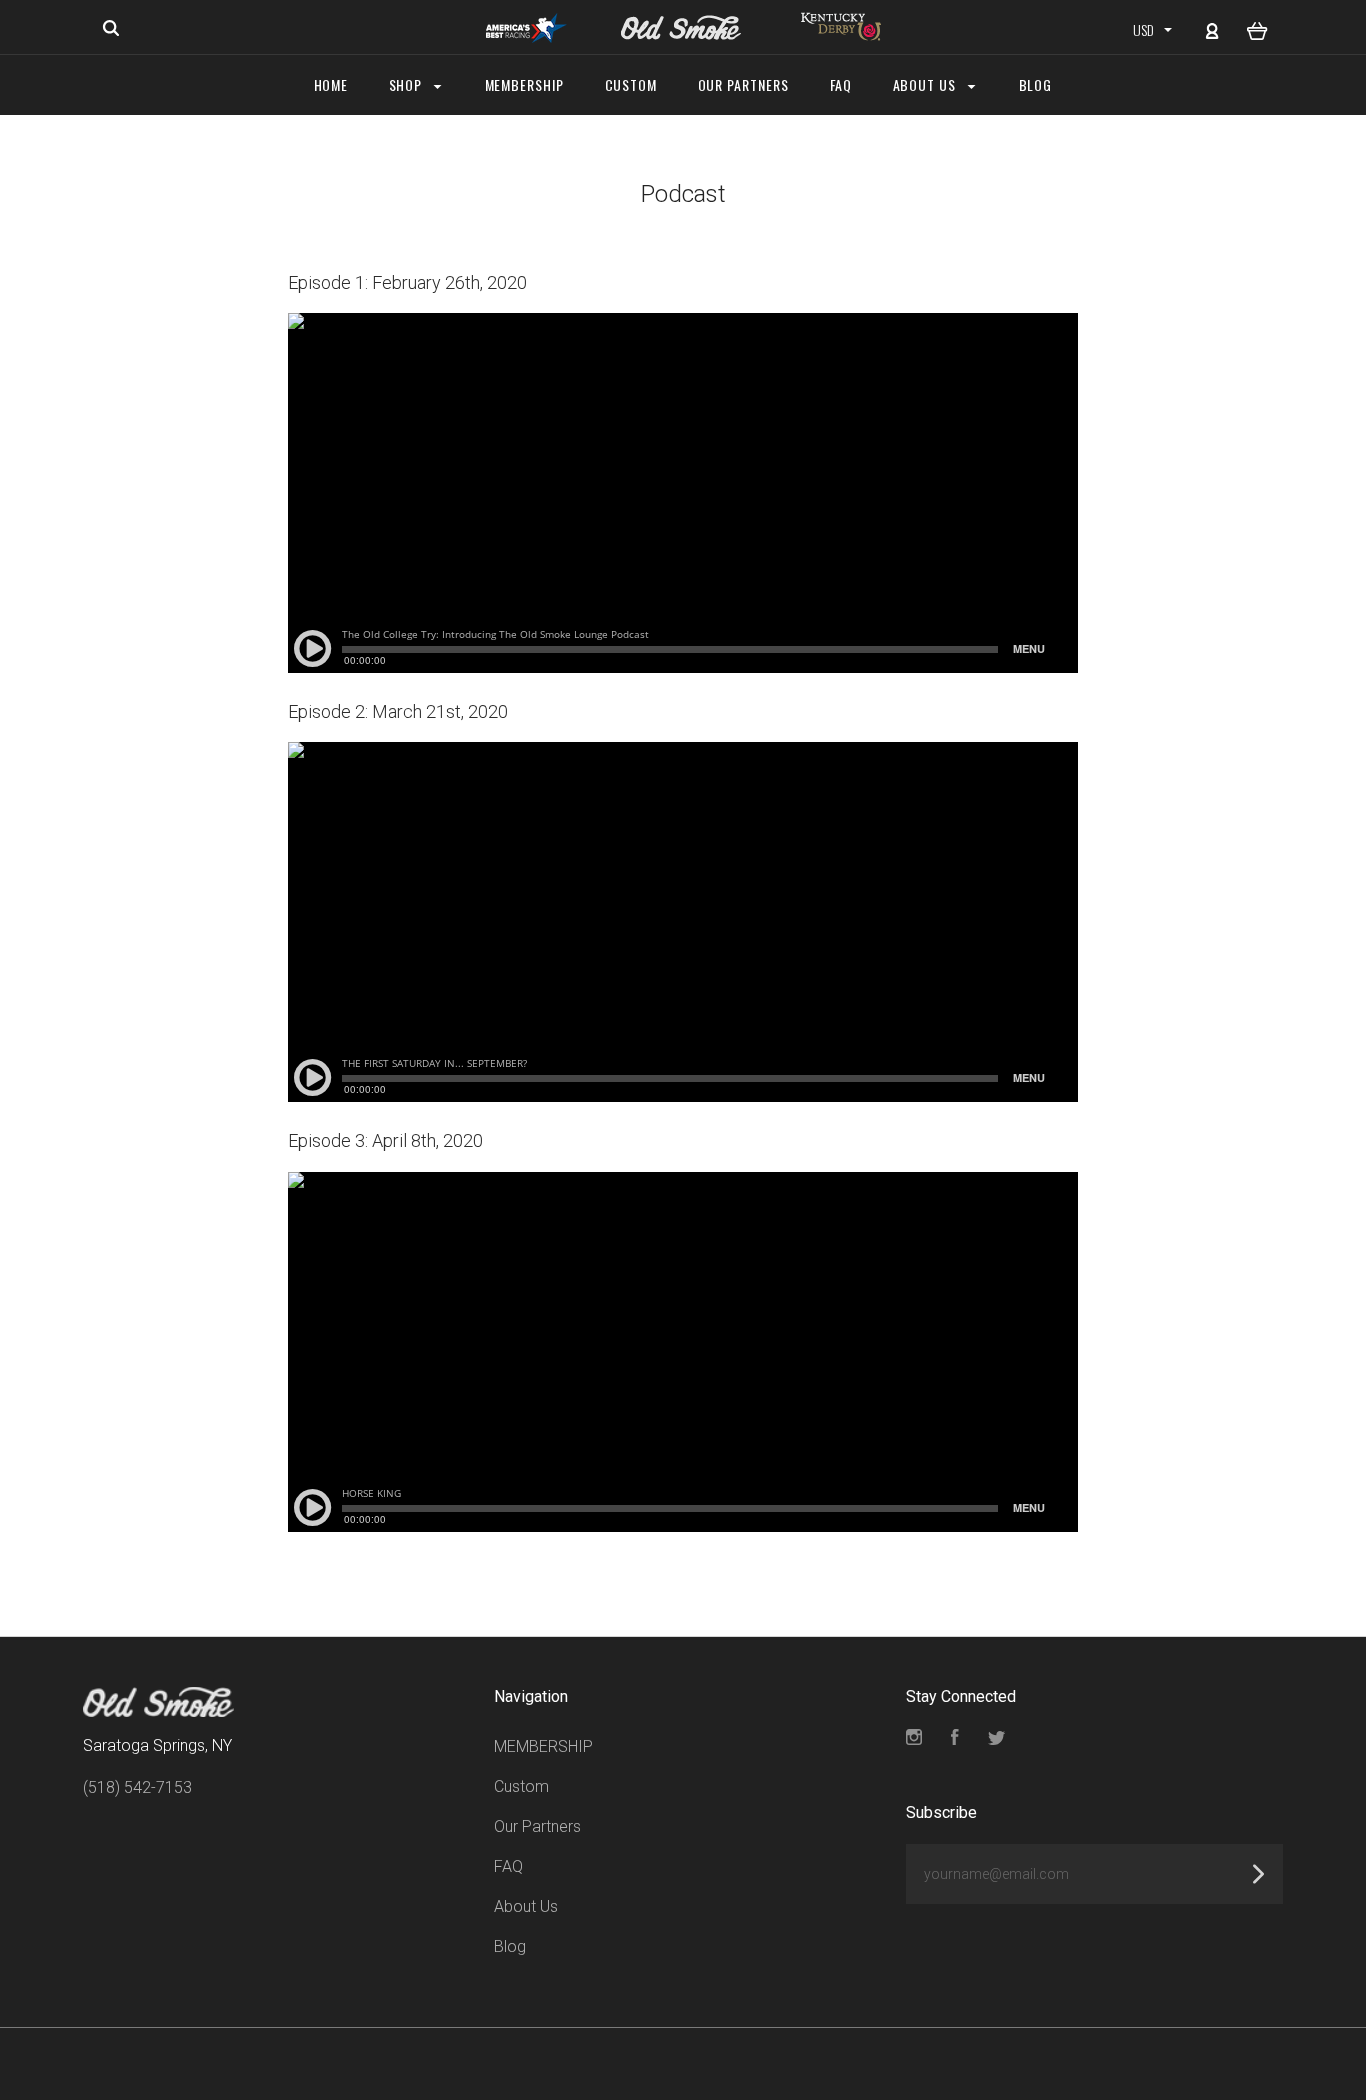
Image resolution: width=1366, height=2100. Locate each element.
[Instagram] (914, 1739)
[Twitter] (997, 1739)
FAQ (841, 84)
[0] (1257, 29)
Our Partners (744, 84)
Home (331, 84)
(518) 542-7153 (137, 1787)
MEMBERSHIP (525, 84)
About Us (927, 84)
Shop (408, 84)
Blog (1036, 84)
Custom (631, 84)
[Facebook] (955, 1739)
